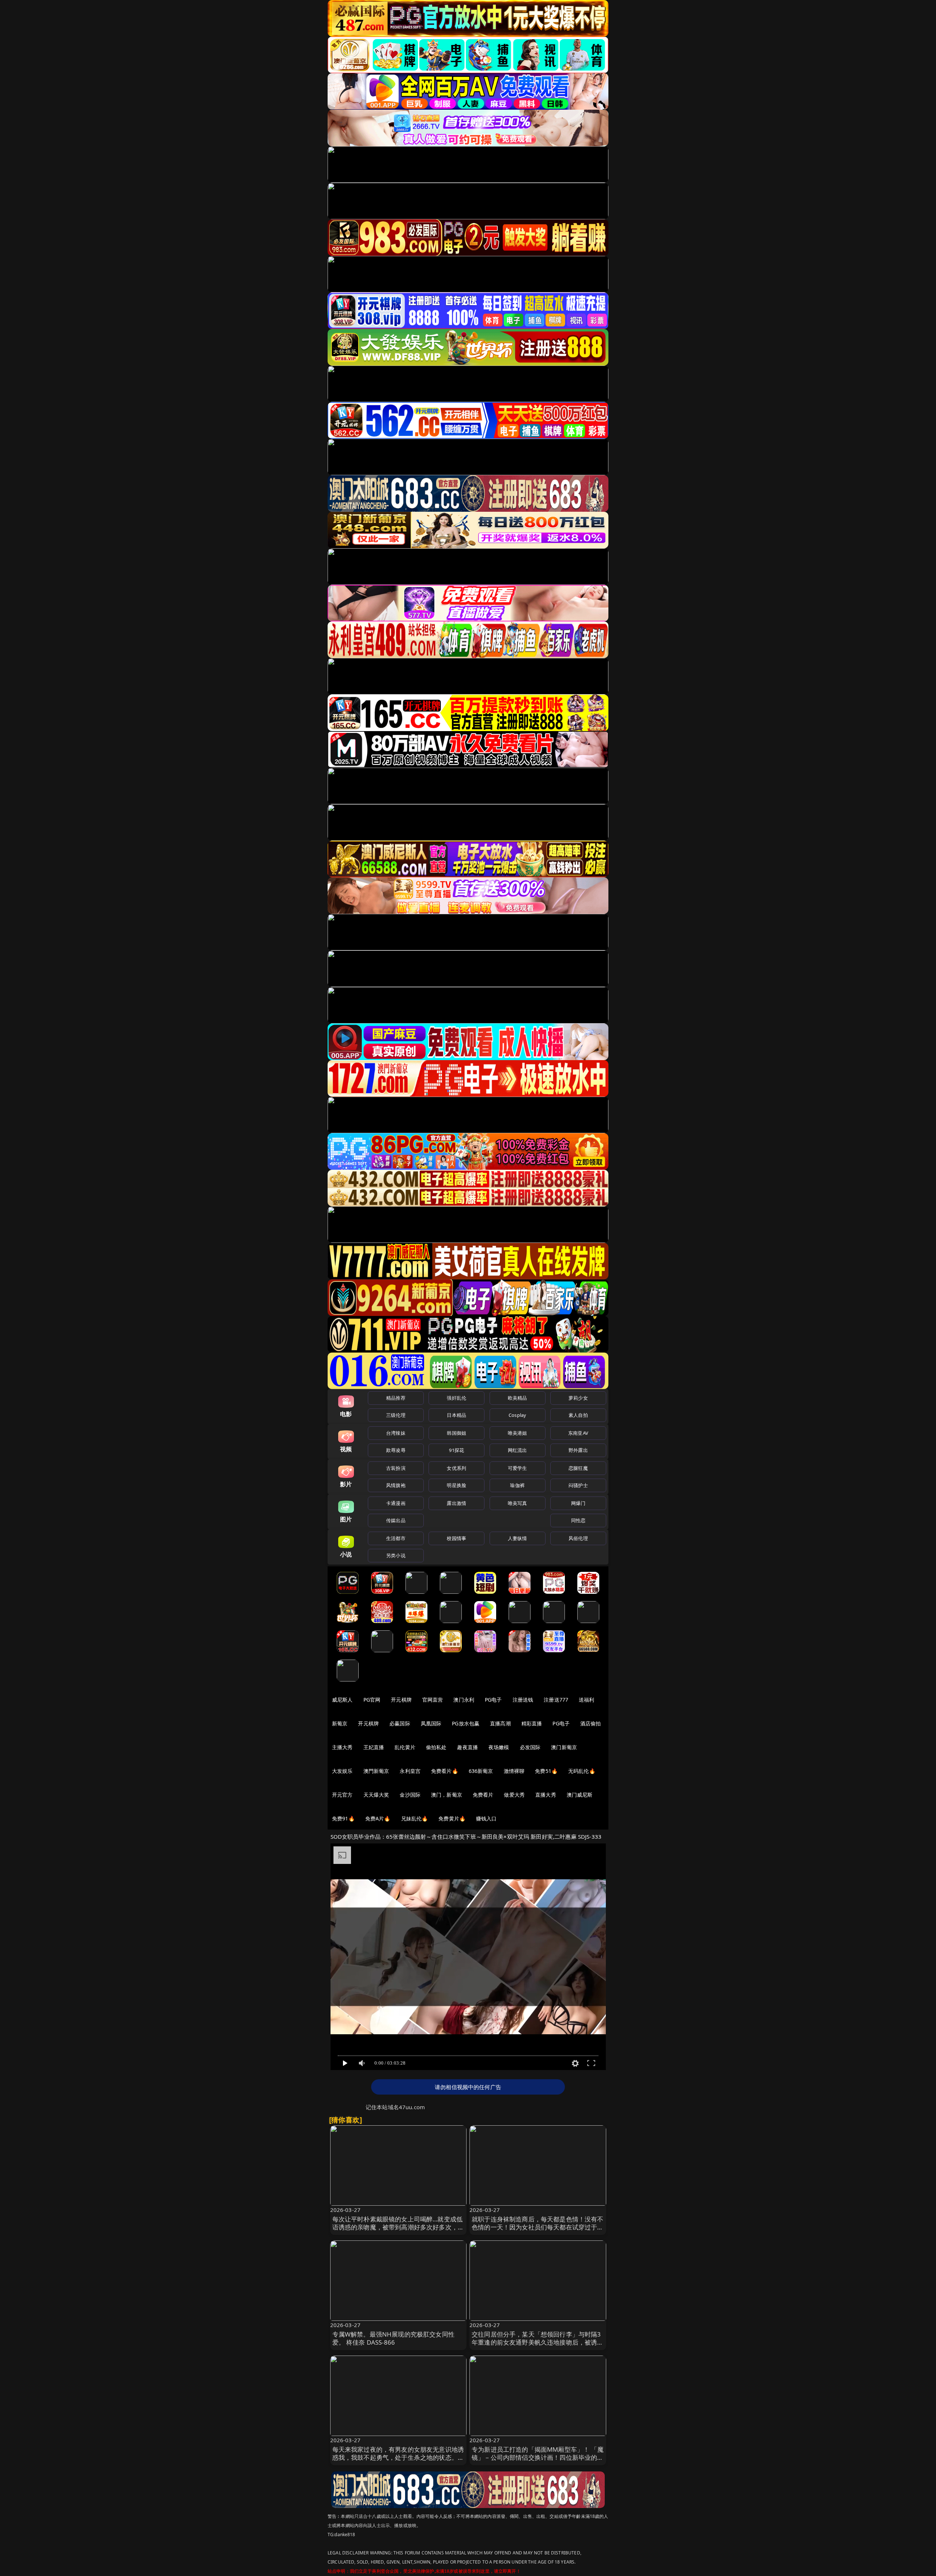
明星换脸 (456, 1485)
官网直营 (433, 1700)
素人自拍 (578, 1415)
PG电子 (493, 1700)
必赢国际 (400, 1723)
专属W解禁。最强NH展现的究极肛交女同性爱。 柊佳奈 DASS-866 (393, 2338)
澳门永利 (464, 1700)
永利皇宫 (410, 1771)
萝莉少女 (578, 1398)
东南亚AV (578, 1433)
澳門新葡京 (376, 1771)
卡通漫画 (396, 1503)
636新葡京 (481, 1771)
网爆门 (578, 1503)
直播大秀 (546, 1795)
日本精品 (456, 1415)
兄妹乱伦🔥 (415, 1818)
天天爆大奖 (376, 1795)
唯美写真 (518, 1503)
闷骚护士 (578, 1485)
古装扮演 (396, 1468)
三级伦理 (396, 1415)
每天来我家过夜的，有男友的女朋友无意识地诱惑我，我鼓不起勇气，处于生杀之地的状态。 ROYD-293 (398, 2457)
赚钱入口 (486, 1818)
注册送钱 (523, 1700)
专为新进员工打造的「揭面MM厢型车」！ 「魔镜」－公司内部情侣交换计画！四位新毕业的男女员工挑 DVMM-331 (538, 2457)
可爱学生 (518, 1468)
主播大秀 (342, 1747)
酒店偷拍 (591, 1723)
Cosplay (517, 1415)
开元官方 (342, 1795)
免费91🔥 (343, 1818)
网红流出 (518, 1450)
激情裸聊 (514, 1771)
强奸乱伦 (456, 1398)
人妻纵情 (518, 1538)
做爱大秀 (514, 1795)
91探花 (456, 1450)
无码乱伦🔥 (582, 1771)
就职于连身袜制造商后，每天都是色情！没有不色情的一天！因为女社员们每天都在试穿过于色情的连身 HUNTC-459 (538, 2227)
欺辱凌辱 (396, 1450)
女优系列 (456, 1468)
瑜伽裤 (517, 1485)
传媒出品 (396, 1520)
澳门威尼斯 (580, 1795)
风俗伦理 (578, 1538)
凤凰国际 (431, 1723)
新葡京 (340, 1723)
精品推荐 (396, 1398)
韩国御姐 (456, 1433)
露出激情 (456, 1503)
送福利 (586, 1700)
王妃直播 (374, 1747)
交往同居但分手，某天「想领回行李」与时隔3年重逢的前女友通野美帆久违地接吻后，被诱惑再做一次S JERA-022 (538, 2342)
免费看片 (483, 1795)
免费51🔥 (546, 1771)
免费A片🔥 (378, 1818)
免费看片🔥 (445, 1771)
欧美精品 (518, 1398)
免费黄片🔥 (452, 1818)
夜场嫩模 (499, 1747)
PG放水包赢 (466, 1723)
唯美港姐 (518, 1433)
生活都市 (396, 1538)
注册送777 (556, 1700)
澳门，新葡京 (447, 1795)
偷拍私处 (436, 1747)
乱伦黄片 (405, 1747)
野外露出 (578, 1450)
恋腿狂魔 (578, 1468)
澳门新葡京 (564, 1747)
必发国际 (530, 1747)
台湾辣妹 (396, 1433)
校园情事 (456, 1538)
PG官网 (372, 1700)
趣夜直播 (467, 1747)
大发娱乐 (342, 1771)
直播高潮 (500, 1723)
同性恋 (578, 1520)
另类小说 (396, 1555)
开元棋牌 (401, 1700)
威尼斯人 (342, 1700)
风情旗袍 (396, 1485)
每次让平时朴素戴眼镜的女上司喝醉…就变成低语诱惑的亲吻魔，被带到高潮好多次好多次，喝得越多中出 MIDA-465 (398, 2227)
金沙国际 (410, 1795)
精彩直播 (532, 1723)
